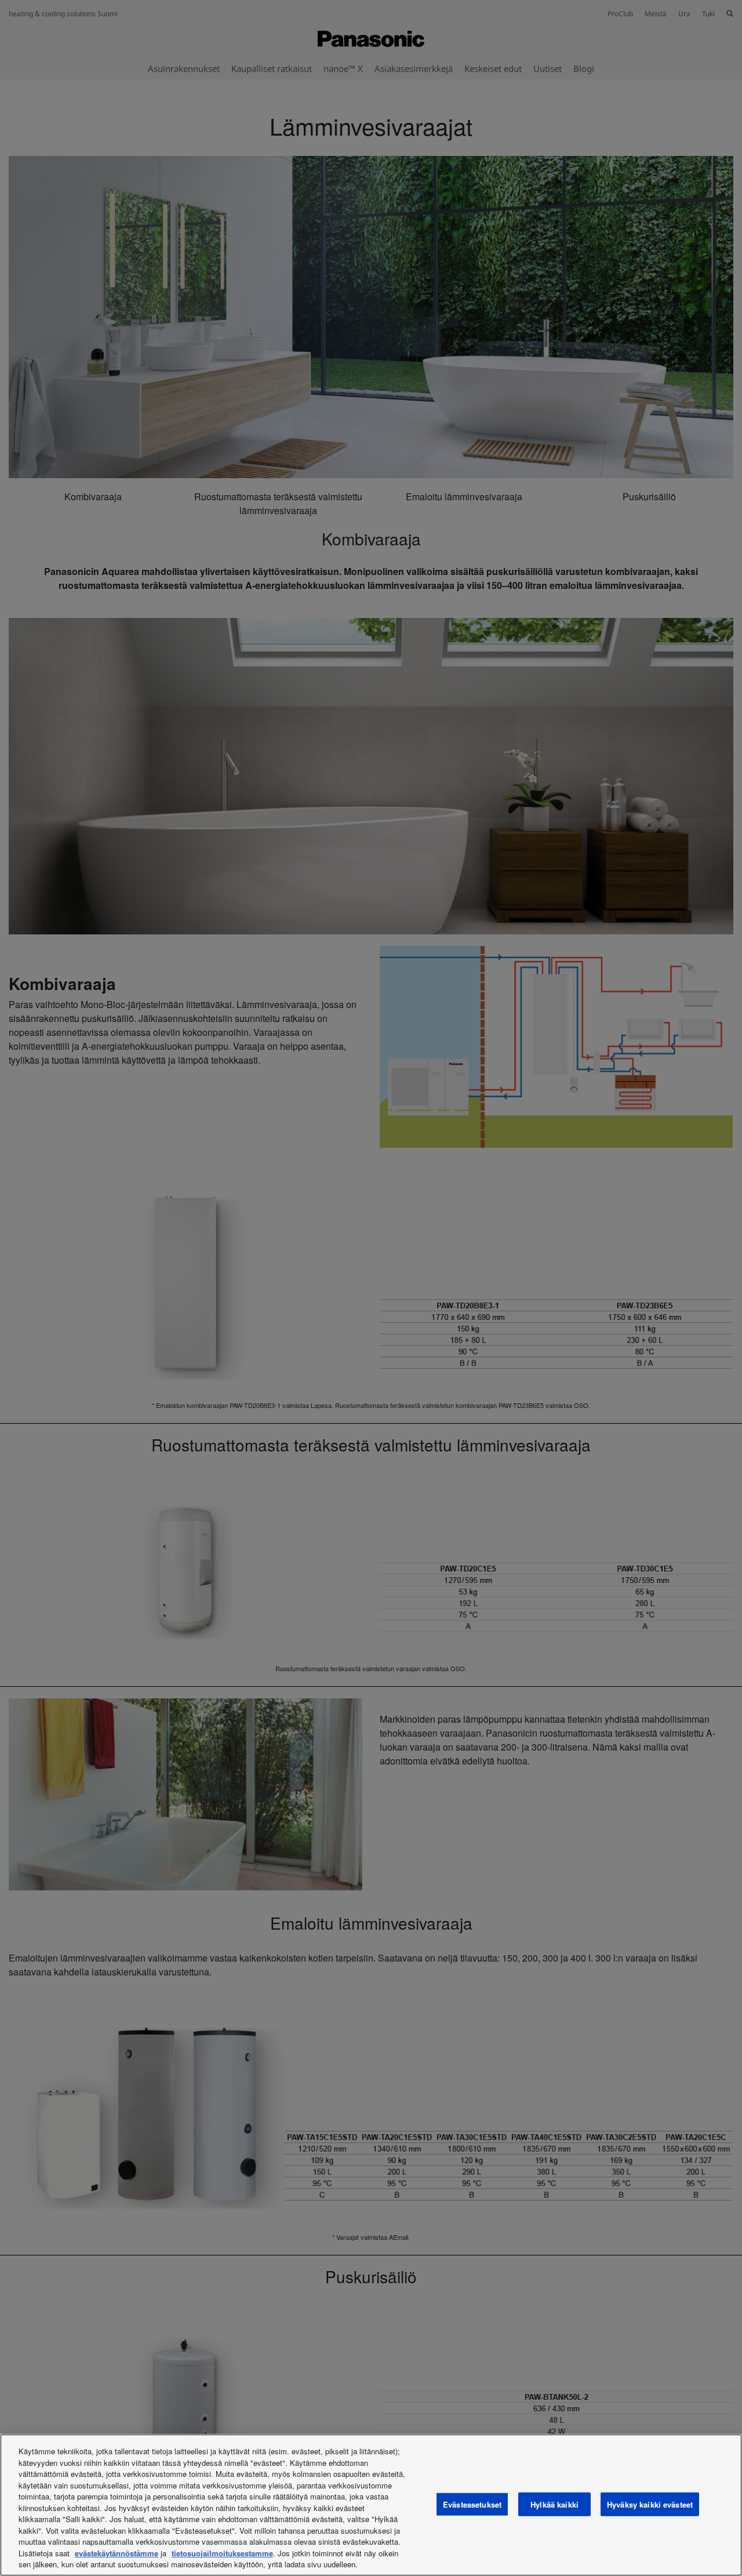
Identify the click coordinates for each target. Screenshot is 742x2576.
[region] (371, 2505)
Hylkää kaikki (554, 2504)
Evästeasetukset (472, 2504)
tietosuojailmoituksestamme (222, 2553)
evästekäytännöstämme (117, 2553)
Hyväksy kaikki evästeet (650, 2504)
